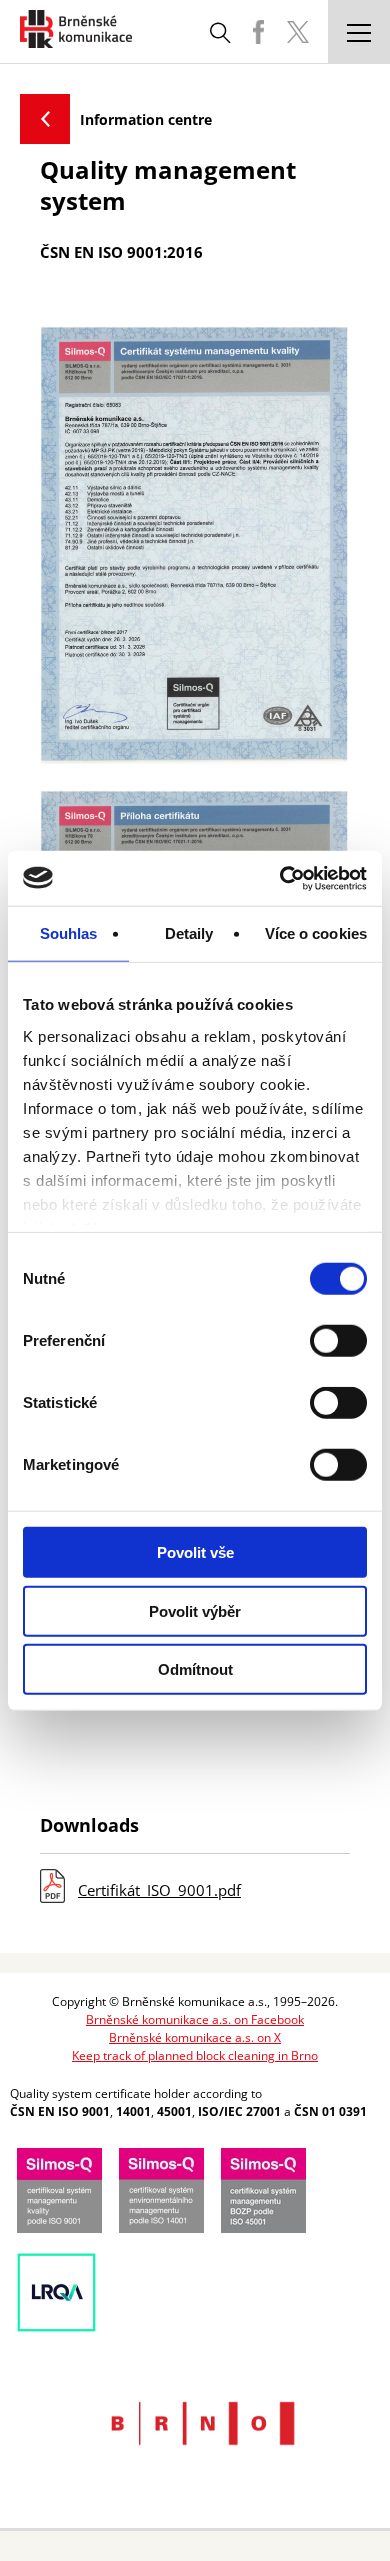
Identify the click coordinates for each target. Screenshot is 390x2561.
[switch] (338, 1341)
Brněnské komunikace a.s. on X (195, 2037)
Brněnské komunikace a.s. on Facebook (195, 2019)
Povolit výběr (195, 1610)
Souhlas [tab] (69, 933)
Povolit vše (195, 1552)
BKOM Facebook (258, 32)
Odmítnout (195, 1669)
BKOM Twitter (298, 32)
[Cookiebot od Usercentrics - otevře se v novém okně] (280, 878)
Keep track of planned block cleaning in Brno (195, 2055)
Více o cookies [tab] (316, 933)
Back (45, 119)
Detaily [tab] (189, 933)
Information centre (146, 119)
